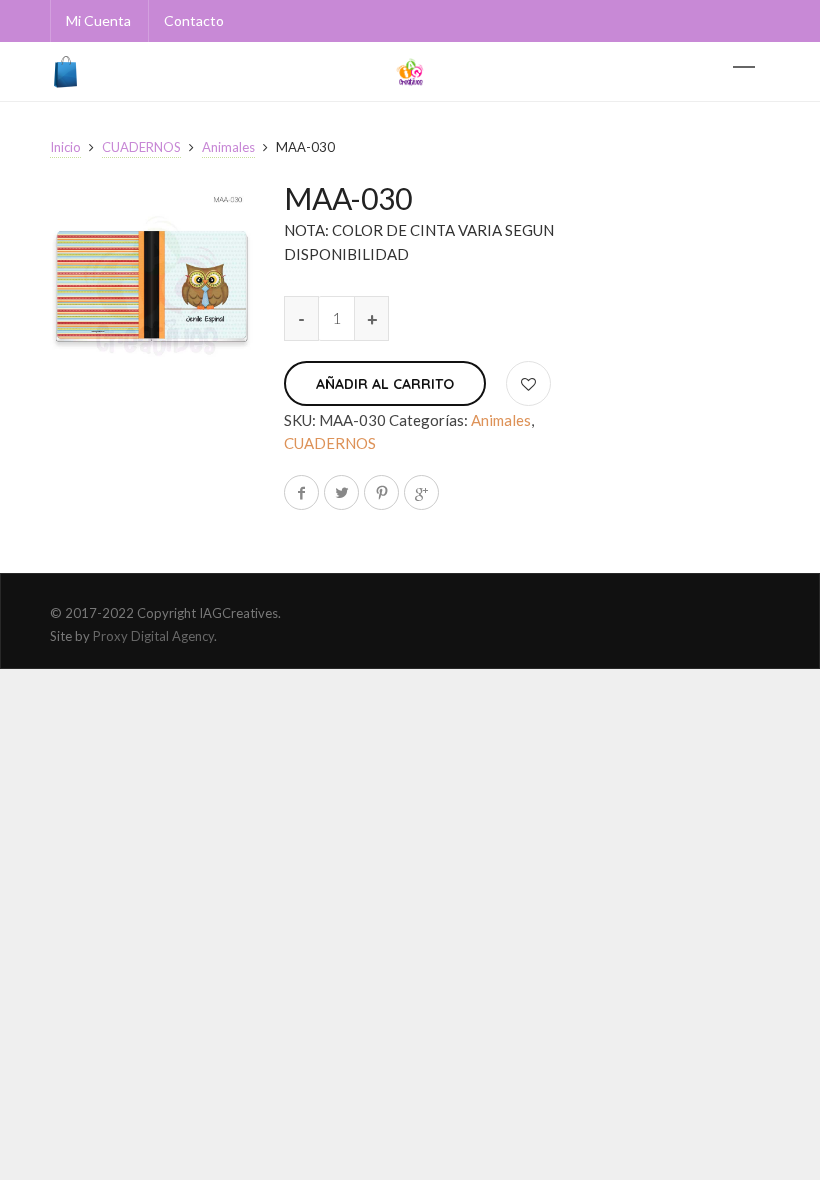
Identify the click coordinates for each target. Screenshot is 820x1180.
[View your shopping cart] (68, 72)
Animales (228, 147)
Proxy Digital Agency (153, 636)
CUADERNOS (141, 147)
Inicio (65, 147)
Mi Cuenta (98, 20)
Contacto (194, 20)
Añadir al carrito (385, 384)
